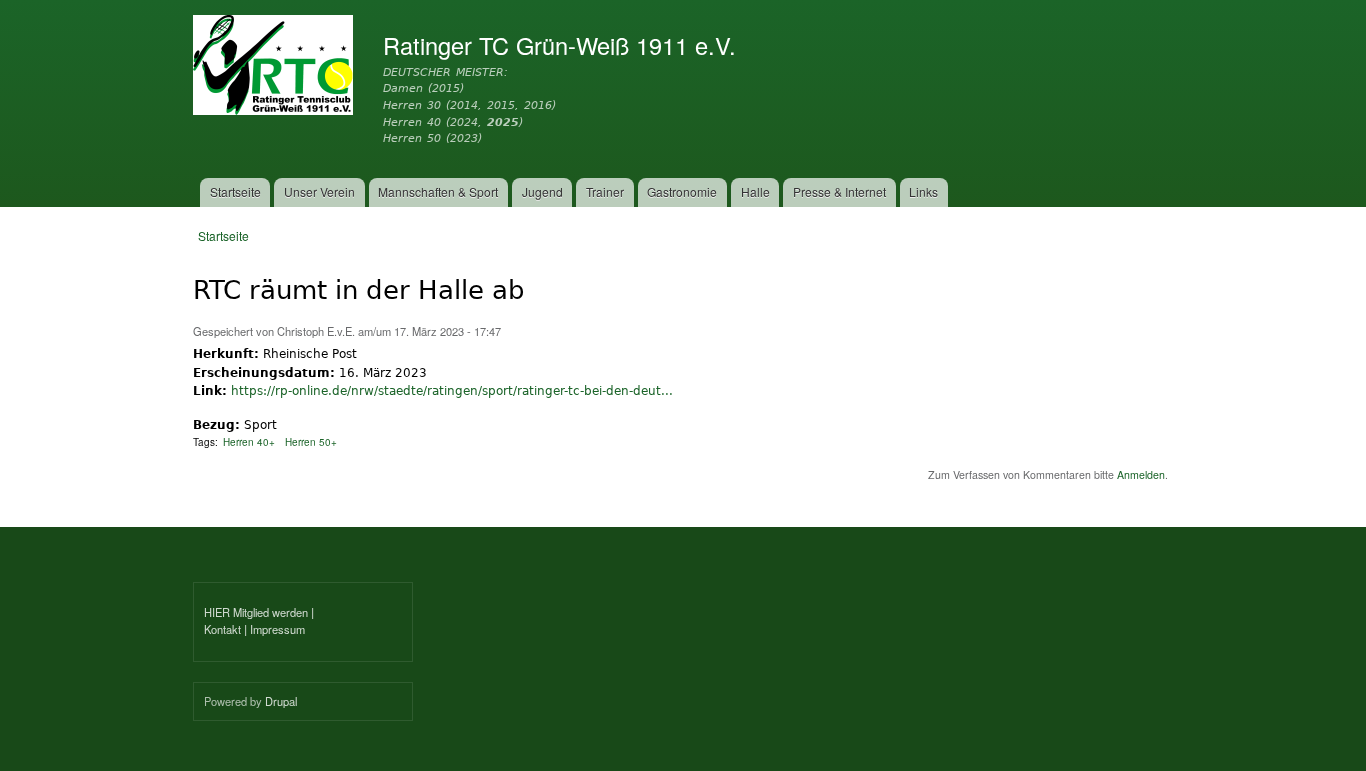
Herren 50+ (311, 442)
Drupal (281, 701)
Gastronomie (682, 191)
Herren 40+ (249, 442)
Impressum (277, 629)
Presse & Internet (839, 191)
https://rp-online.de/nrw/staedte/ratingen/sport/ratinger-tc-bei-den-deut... (452, 390)
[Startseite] (275, 67)
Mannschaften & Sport (438, 191)
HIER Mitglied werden (256, 612)
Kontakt (222, 629)
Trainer (605, 191)
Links (923, 191)
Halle (755, 191)
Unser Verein (319, 191)
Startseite (235, 191)
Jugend (542, 191)
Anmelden (1141, 474)
